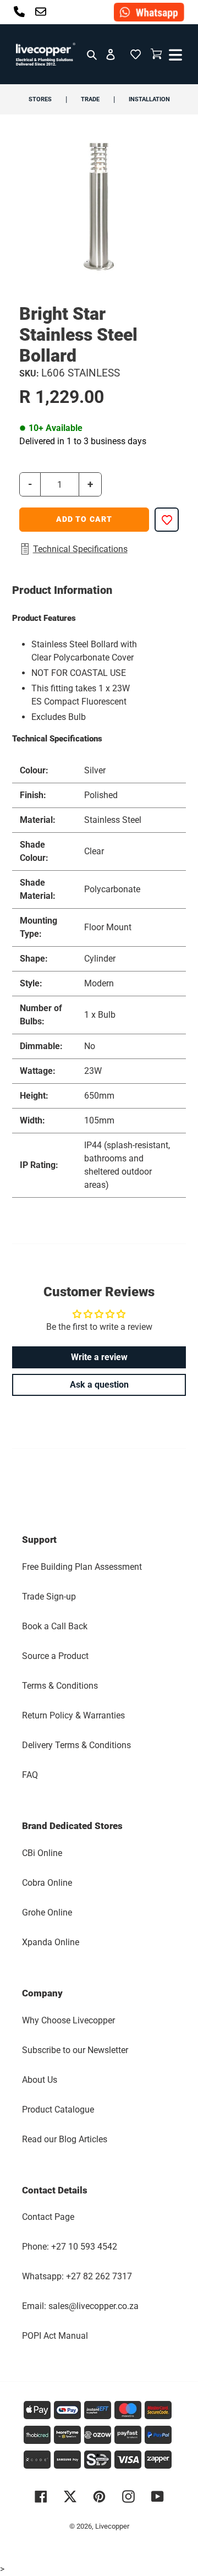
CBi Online (42, 1853)
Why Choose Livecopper (68, 2020)
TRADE (90, 99)
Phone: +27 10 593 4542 (70, 2247)
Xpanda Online (51, 1942)
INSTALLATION (149, 99)
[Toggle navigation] (174, 54)
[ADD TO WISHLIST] (167, 520)
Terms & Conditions (60, 1686)
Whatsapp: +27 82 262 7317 (77, 2276)
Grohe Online (47, 1912)
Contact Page (48, 2217)
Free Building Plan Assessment (82, 1567)
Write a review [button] (99, 1357)
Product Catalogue (58, 2110)
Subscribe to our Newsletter (75, 2050)
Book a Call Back (55, 1626)
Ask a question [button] (99, 1385)
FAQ (30, 1775)
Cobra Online (47, 1883)
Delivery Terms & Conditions (76, 1745)
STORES (40, 99)
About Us (40, 2080)
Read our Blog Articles (65, 2139)
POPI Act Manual (55, 2336)
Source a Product (55, 1656)
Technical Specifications (80, 549)
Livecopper (112, 2526)
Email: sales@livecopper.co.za (80, 2306)
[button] (136, 54)
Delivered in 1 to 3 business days (83, 441)
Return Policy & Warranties (73, 1715)
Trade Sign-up (49, 1597)
